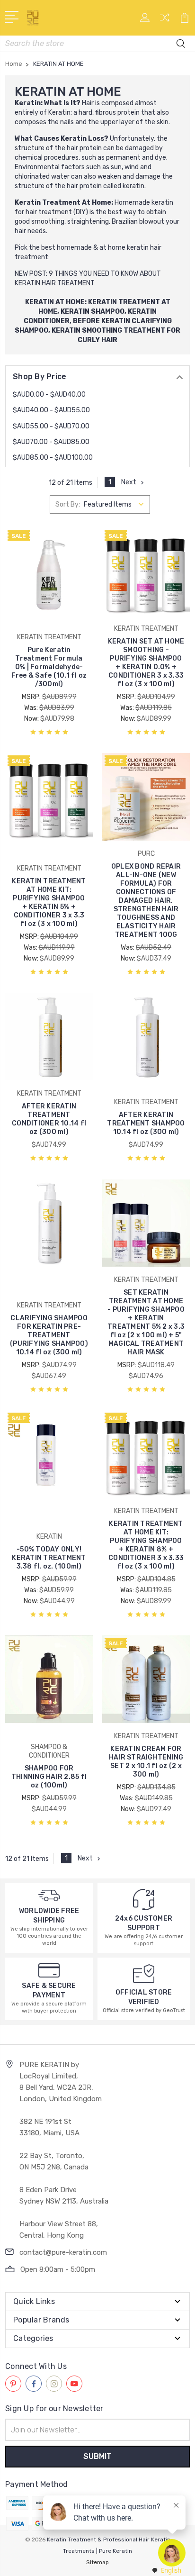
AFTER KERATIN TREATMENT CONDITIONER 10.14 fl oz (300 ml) (49, 1119)
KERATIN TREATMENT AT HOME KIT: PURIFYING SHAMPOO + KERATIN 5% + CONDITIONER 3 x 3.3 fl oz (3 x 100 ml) (49, 903)
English (171, 2570)
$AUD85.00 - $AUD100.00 (53, 458)
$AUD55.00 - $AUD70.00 (51, 426)
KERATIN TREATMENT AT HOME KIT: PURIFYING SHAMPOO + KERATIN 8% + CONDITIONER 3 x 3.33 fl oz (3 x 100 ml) (146, 1545)
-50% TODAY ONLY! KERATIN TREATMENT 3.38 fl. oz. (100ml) (49, 1558)
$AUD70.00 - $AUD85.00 (51, 442)
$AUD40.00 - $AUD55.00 (51, 410)
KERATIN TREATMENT (124, 302)
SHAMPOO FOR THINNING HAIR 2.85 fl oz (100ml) (49, 1777)
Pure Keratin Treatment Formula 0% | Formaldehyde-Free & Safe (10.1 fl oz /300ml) (49, 667)
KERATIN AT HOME (55, 302)
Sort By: (68, 504)
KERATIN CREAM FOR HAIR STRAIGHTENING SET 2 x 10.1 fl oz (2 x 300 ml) (146, 1762)
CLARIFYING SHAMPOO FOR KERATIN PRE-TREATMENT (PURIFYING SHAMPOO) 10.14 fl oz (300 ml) (49, 1335)
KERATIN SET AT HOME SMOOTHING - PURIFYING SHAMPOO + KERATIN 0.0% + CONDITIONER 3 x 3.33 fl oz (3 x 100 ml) (146, 663)
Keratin (28, 103)
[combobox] (166, 2571)
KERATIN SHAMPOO (93, 312)
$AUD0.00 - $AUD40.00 (49, 395)
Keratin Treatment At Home (63, 203)
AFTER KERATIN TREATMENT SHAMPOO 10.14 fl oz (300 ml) (146, 1123)
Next (129, 482)
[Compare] (165, 21)
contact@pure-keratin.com (63, 2252)
